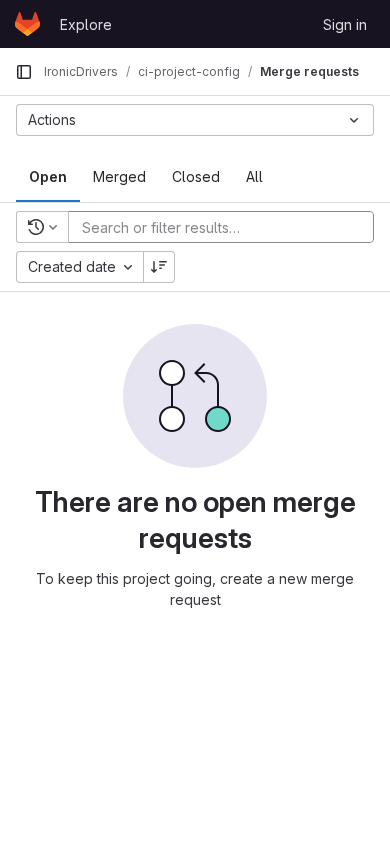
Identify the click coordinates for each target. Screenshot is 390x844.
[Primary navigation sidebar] (24, 72)
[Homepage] (27, 24)
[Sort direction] (159, 267)
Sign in (345, 24)
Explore (86, 24)
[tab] (48, 177)
